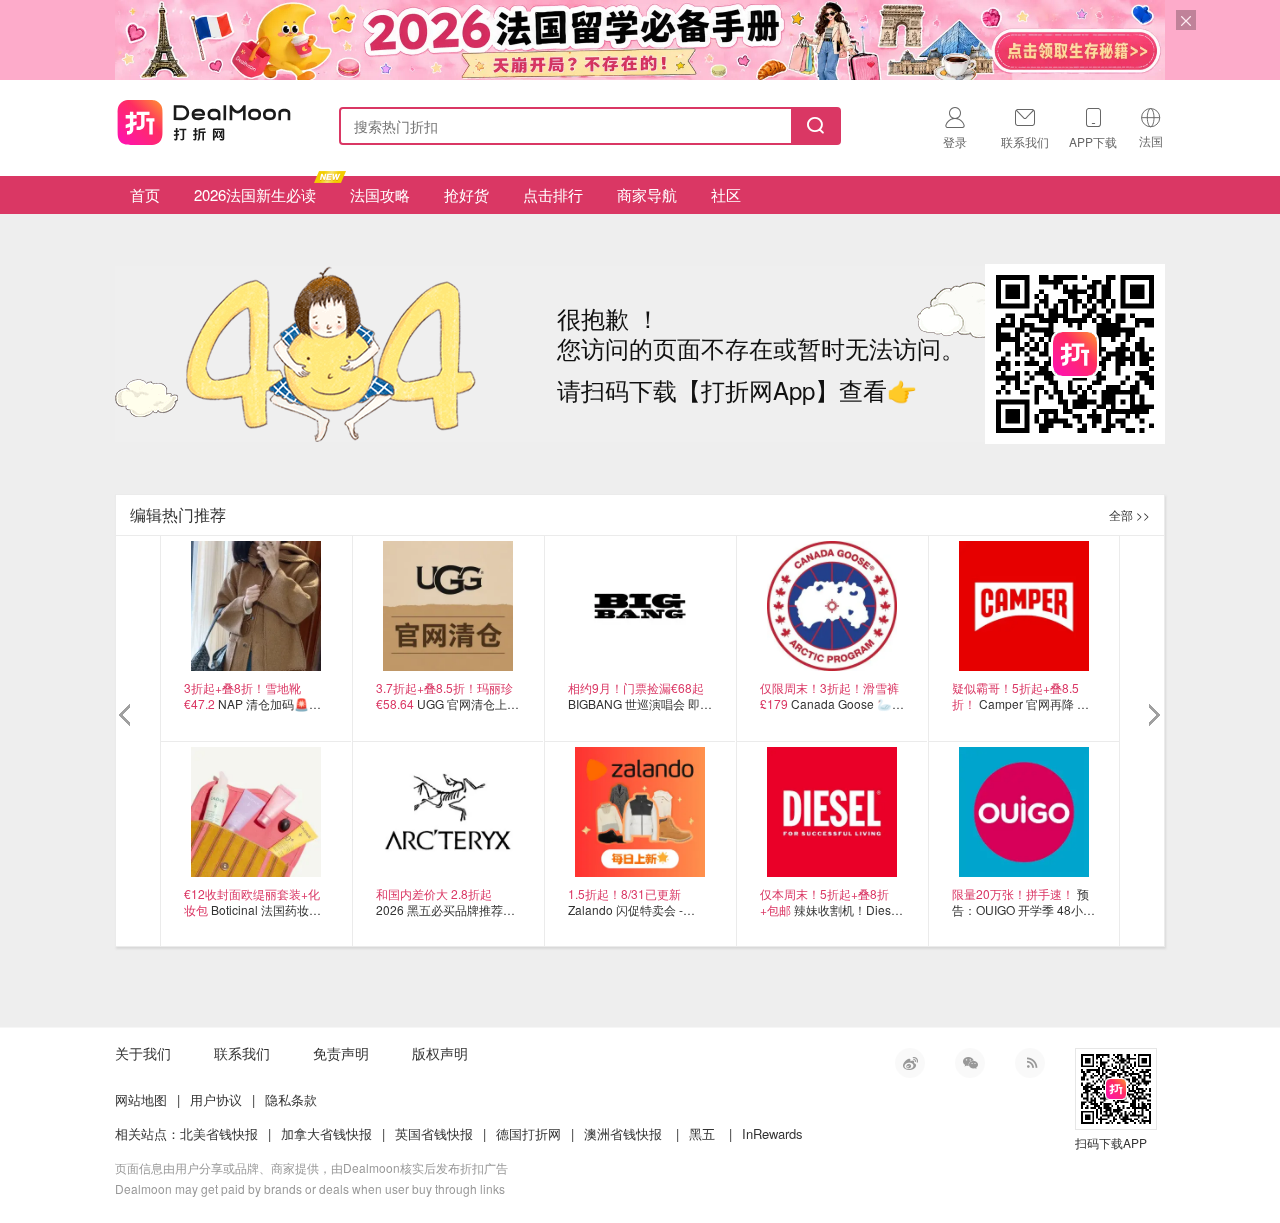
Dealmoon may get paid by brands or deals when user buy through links (310, 1188)
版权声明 (440, 1053)
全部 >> (1129, 514)
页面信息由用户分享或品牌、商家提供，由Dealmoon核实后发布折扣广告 (311, 1167)
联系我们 (242, 1053)
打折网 (204, 122)
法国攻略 (380, 194)
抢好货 (466, 194)
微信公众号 (970, 1063)
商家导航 (647, 194)
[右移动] (1152, 716)
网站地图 (141, 1099)
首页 (145, 194)
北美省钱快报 (219, 1133)
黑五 (702, 1133)
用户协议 (216, 1099)
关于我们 (143, 1053)
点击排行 (553, 194)
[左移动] (127, 716)
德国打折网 (528, 1133)
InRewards (772, 1133)
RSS (1030, 1063)
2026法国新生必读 (255, 194)
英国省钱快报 (434, 1133)
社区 (726, 194)
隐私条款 (291, 1099)
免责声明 (341, 1053)
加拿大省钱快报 (326, 1133)
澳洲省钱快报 (623, 1133)
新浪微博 (910, 1063)
